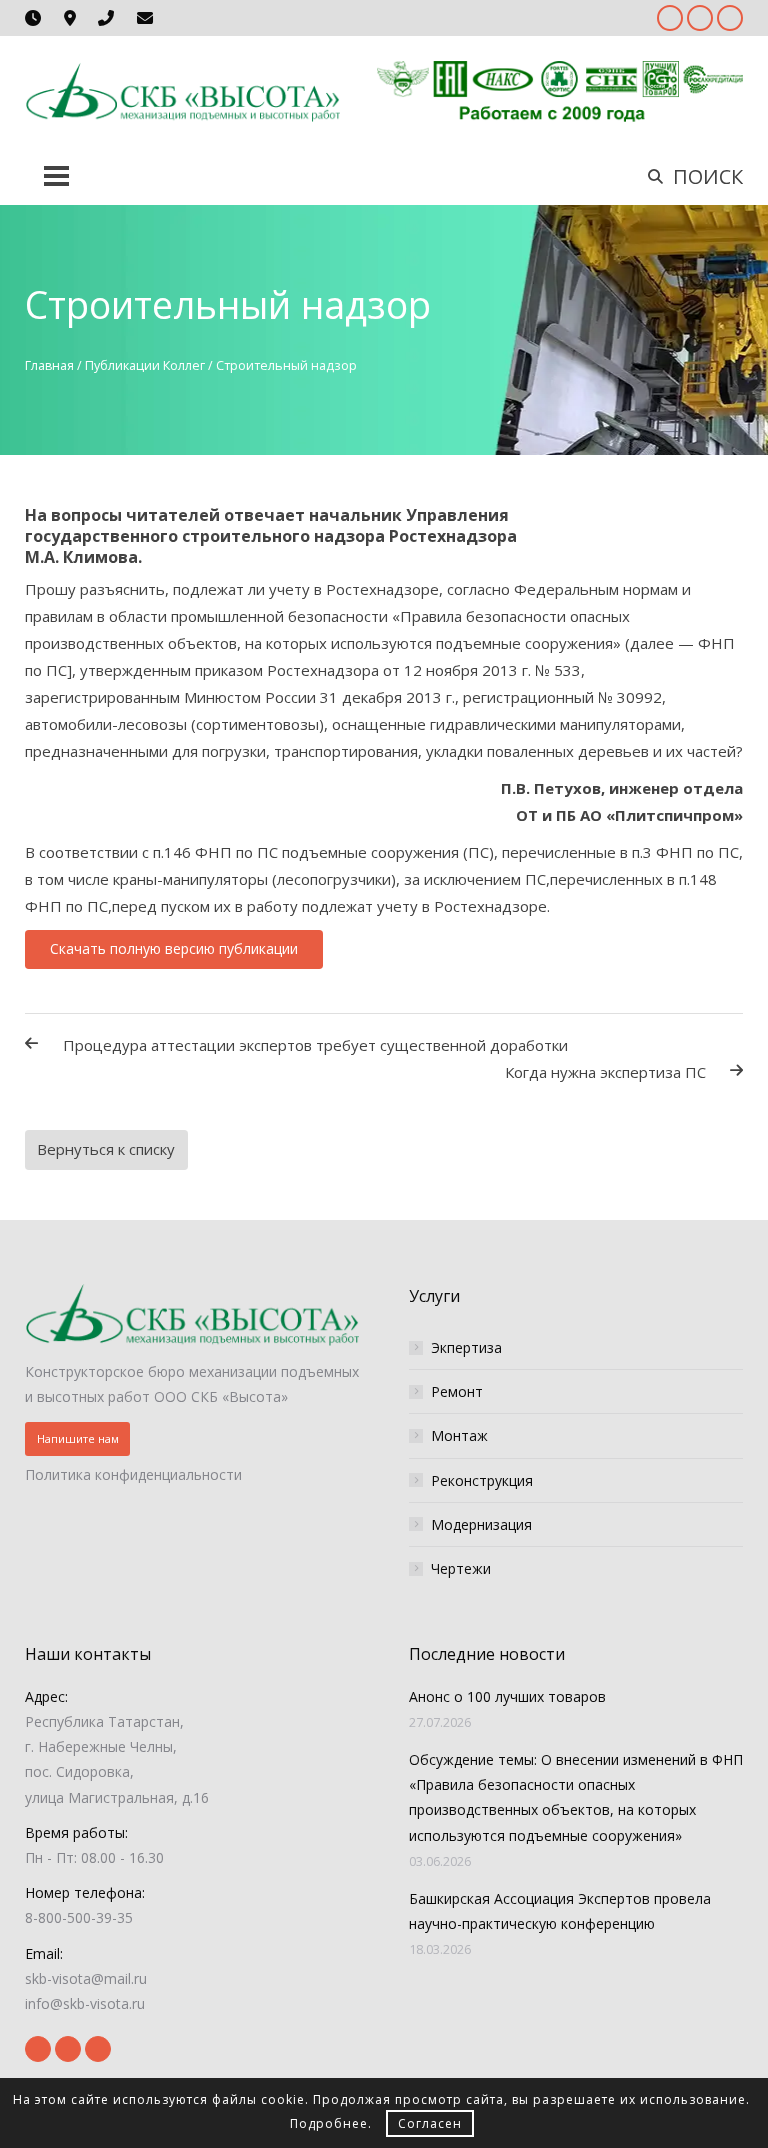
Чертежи (461, 1568)
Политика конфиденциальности (133, 1474)
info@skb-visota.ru (85, 2003)
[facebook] (670, 18)
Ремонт (457, 1391)
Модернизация (481, 1524)
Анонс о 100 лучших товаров (507, 1696)
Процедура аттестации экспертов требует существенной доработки (315, 1045)
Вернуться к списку (106, 1149)
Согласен (430, 2123)
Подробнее (329, 2123)
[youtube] (700, 18)
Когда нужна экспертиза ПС (605, 1072)
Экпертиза (466, 1347)
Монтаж (459, 1435)
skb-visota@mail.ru (86, 1978)
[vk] (730, 18)
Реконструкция (482, 1480)
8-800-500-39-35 (79, 1917)
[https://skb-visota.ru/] (182, 91)
